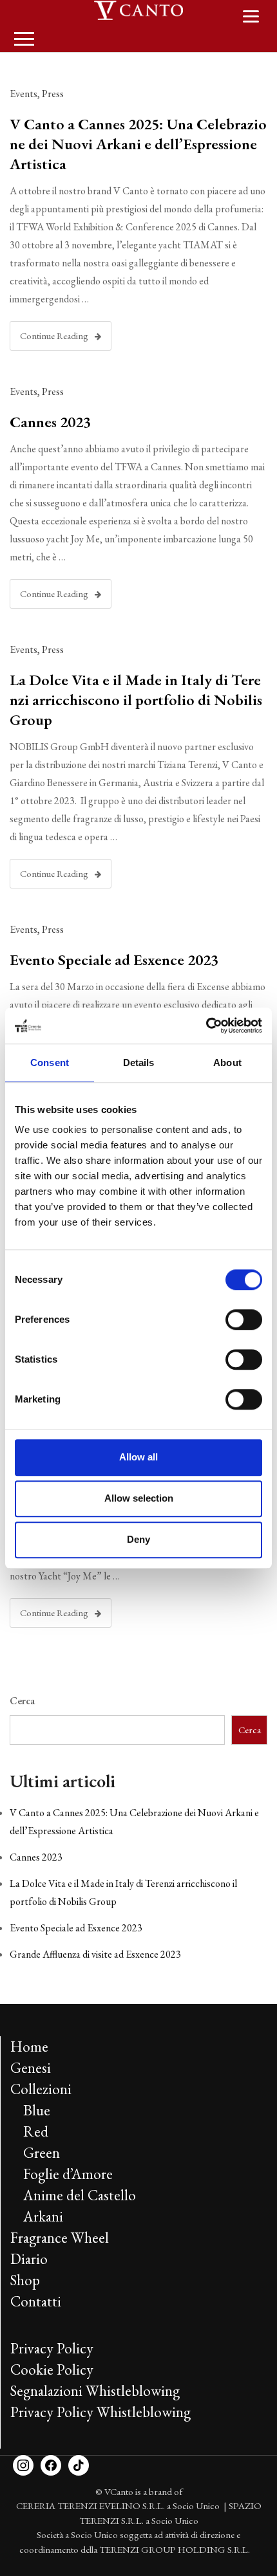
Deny (138, 1539)
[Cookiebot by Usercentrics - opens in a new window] (206, 1026)
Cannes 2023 (50, 422)
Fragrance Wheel (60, 2238)
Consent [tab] (50, 1063)
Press (53, 94)
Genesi (31, 2068)
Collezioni (41, 2089)
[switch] (244, 1320)
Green (42, 2153)
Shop (25, 2280)
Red (36, 2131)
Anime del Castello (80, 2195)
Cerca (22, 1701)
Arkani (43, 2216)
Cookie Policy (52, 2369)
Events (24, 94)
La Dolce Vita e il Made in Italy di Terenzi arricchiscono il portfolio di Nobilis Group (136, 700)
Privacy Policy (52, 2348)
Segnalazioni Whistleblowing (95, 2391)
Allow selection (139, 1498)
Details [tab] (139, 1063)
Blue (37, 2110)
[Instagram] (23, 2464)
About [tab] (227, 1063)
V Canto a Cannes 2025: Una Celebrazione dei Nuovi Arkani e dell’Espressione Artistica (138, 144)
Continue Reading (54, 336)
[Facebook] (51, 2464)
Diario (29, 2259)
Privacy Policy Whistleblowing (100, 2412)
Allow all (138, 1457)
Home (29, 2047)
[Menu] (251, 15)
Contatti (36, 2301)
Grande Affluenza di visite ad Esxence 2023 (95, 1954)
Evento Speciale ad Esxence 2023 (114, 960)
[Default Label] (79, 2464)
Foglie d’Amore (68, 2174)
